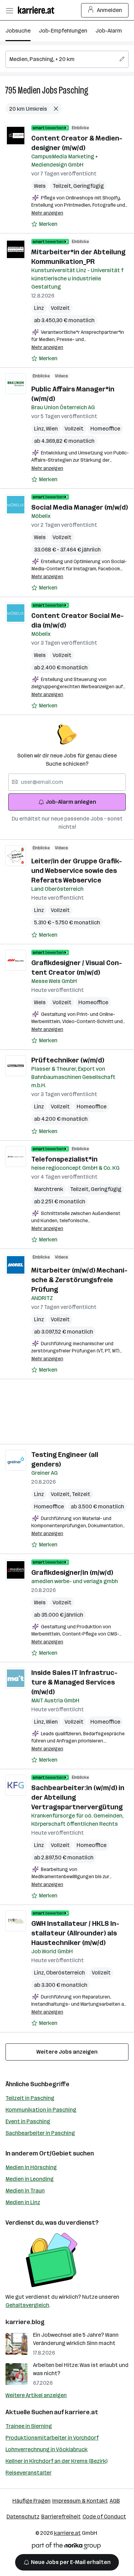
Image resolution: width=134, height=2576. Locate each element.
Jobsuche (18, 31)
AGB (115, 2501)
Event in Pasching (28, 2121)
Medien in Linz (23, 2202)
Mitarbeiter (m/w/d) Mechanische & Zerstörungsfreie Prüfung (79, 1280)
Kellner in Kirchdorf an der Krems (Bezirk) (57, 2461)
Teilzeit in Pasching (30, 2098)
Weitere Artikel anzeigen (36, 2395)
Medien (29, 90)
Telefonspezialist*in (64, 1159)
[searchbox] (67, 59)
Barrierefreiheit (61, 2517)
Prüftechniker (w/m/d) (68, 1060)
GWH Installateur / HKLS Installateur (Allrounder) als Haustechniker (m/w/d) (75, 1933)
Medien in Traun (25, 2191)
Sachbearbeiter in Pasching (40, 2133)
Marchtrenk (49, 1189)
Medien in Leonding (30, 2179)
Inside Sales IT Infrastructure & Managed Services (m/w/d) (74, 1682)
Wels (40, 186)
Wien (52, 429)
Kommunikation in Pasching (41, 2110)
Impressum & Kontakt (80, 2501)
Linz (39, 308)
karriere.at (82, 2412)
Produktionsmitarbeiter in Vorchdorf (52, 2438)
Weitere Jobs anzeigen (67, 2052)
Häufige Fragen (31, 2501)
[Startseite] (38, 10)
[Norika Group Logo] (66, 2547)
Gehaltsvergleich (27, 2305)
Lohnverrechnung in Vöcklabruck (47, 2449)
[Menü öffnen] (9, 10)
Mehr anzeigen (47, 213)
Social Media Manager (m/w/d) (80, 507)
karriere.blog (25, 2322)
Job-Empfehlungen (63, 31)
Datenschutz (23, 2517)
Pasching (74, 90)
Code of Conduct (104, 2517)
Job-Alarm (109, 31)
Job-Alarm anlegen (71, 802)
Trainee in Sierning (29, 2426)
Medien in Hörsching (31, 2167)
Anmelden (109, 10)
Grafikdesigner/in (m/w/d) (72, 1572)
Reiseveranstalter (29, 2473)
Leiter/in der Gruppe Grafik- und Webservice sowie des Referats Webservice (77, 871)
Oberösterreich (65, 1973)
